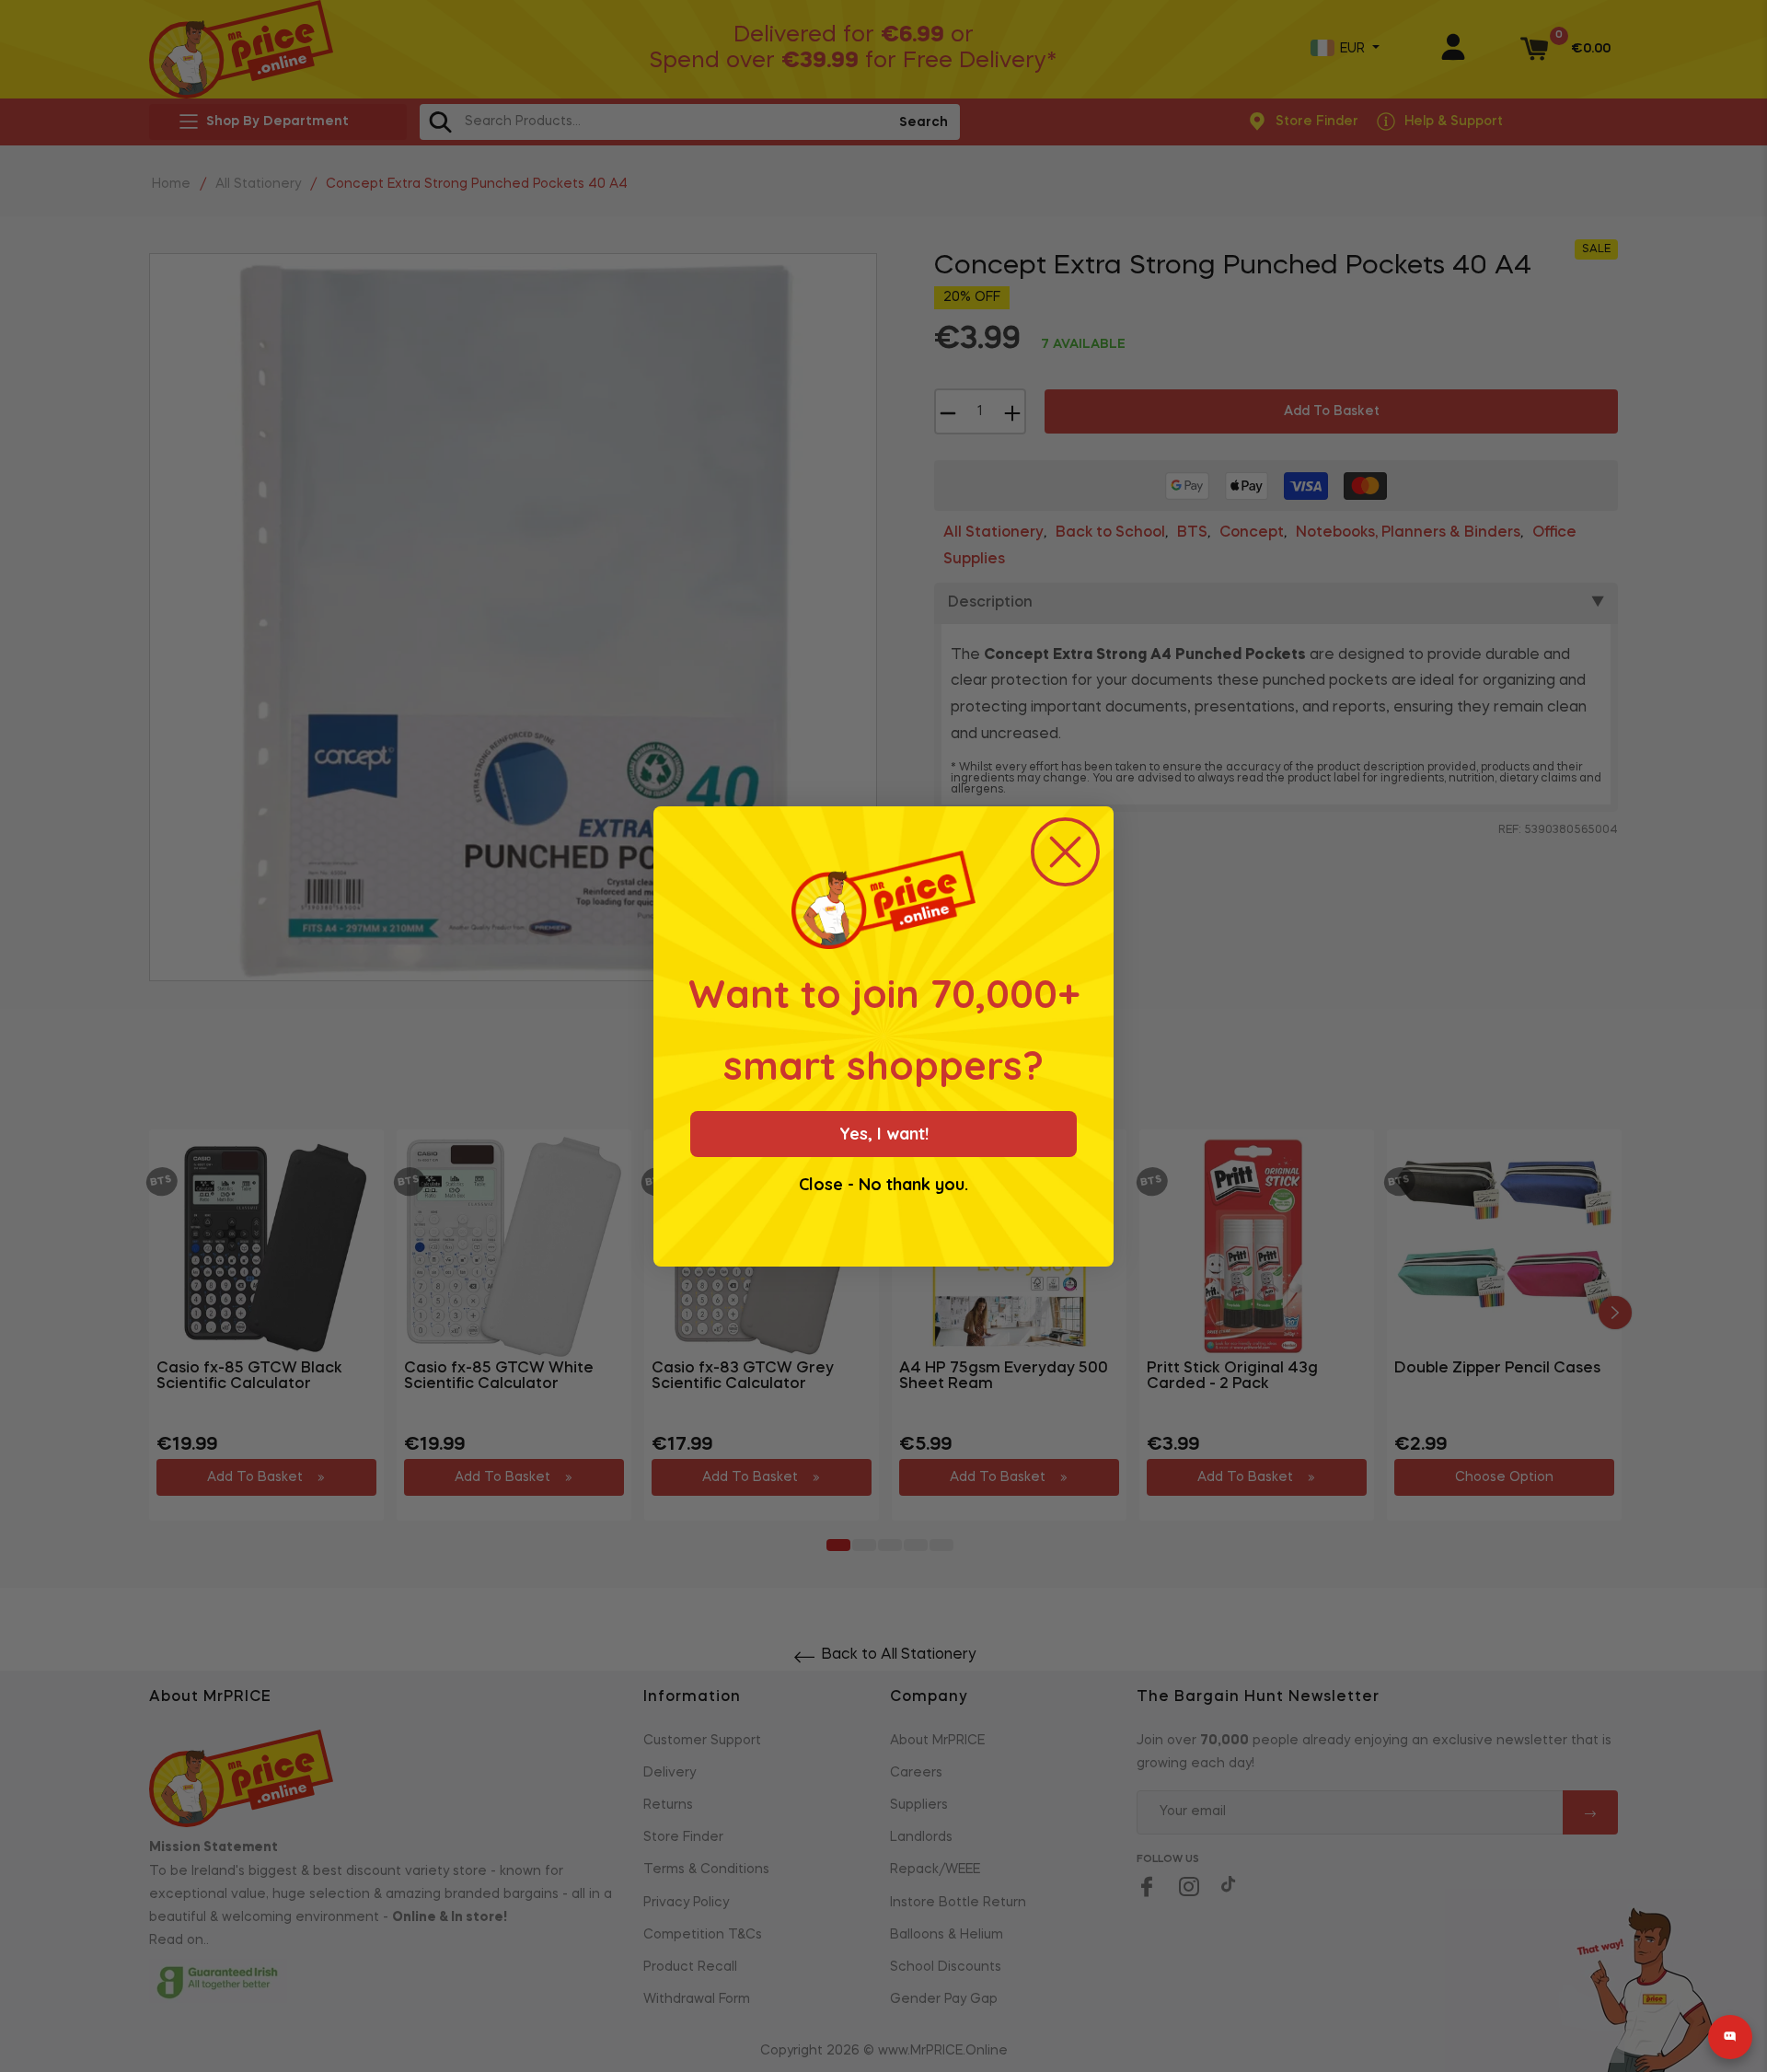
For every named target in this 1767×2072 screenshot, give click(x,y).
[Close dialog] (1065, 852)
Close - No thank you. (883, 1185)
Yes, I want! (884, 1134)
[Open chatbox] (1730, 2037)
